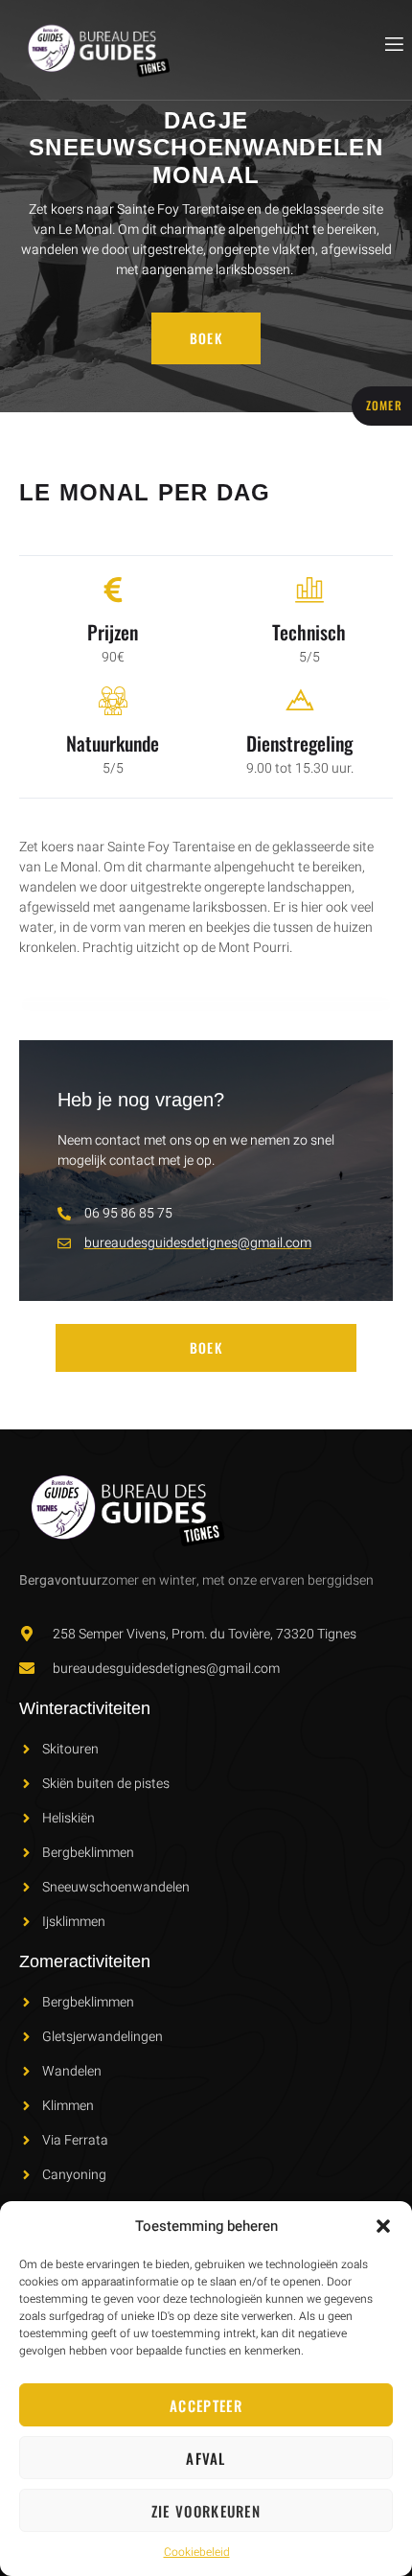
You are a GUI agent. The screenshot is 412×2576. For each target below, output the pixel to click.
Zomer (385, 405)
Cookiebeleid (197, 2552)
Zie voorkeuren (206, 2511)
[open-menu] (393, 45)
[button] (383, 2226)
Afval (206, 2458)
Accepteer (206, 2405)
